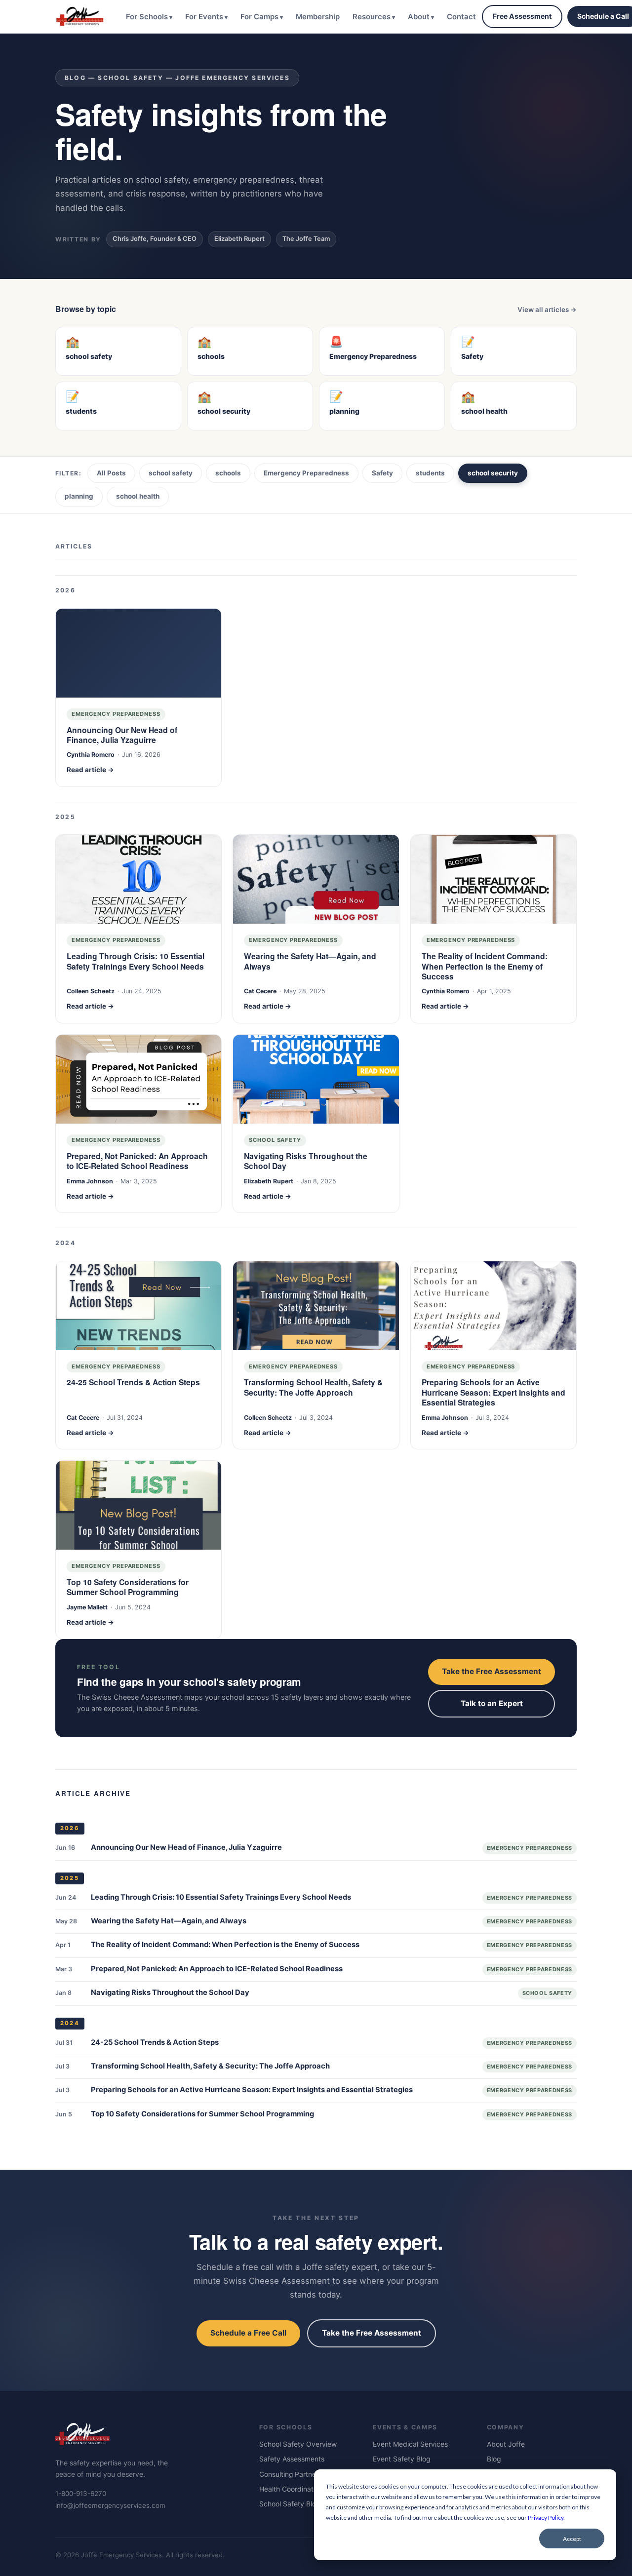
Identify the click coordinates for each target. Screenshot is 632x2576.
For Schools (147, 17)
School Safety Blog (290, 2504)
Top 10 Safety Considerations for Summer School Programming (128, 1587)
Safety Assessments (292, 2459)
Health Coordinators (291, 2489)
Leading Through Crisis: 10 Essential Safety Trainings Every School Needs (136, 961)
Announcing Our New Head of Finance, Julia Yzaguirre (122, 735)
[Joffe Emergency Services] (80, 16)
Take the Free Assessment (492, 1671)
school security (493, 473)
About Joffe (506, 2444)
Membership (318, 17)
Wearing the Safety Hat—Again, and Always (310, 961)
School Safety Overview (298, 2444)
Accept (572, 2539)
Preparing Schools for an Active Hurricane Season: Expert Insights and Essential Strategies (494, 1392)
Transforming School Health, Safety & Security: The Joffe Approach (313, 1387)
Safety (382, 473)
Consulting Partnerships (297, 2474)
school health (138, 496)
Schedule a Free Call (248, 2333)
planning (79, 496)
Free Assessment (522, 16)
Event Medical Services (410, 2444)
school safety (171, 473)
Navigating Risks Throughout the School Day (306, 1161)
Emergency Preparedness (306, 473)
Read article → (90, 770)
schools (228, 473)
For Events (204, 17)
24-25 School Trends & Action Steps (133, 1383)
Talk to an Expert (492, 1703)
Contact (461, 17)
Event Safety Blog (401, 2459)
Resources (372, 17)
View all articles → (547, 310)
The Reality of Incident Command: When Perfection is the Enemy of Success (485, 966)
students (430, 473)
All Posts (111, 473)
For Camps (259, 17)
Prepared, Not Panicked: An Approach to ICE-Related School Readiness (137, 1161)
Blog (494, 2459)
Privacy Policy (546, 2517)
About (419, 17)
